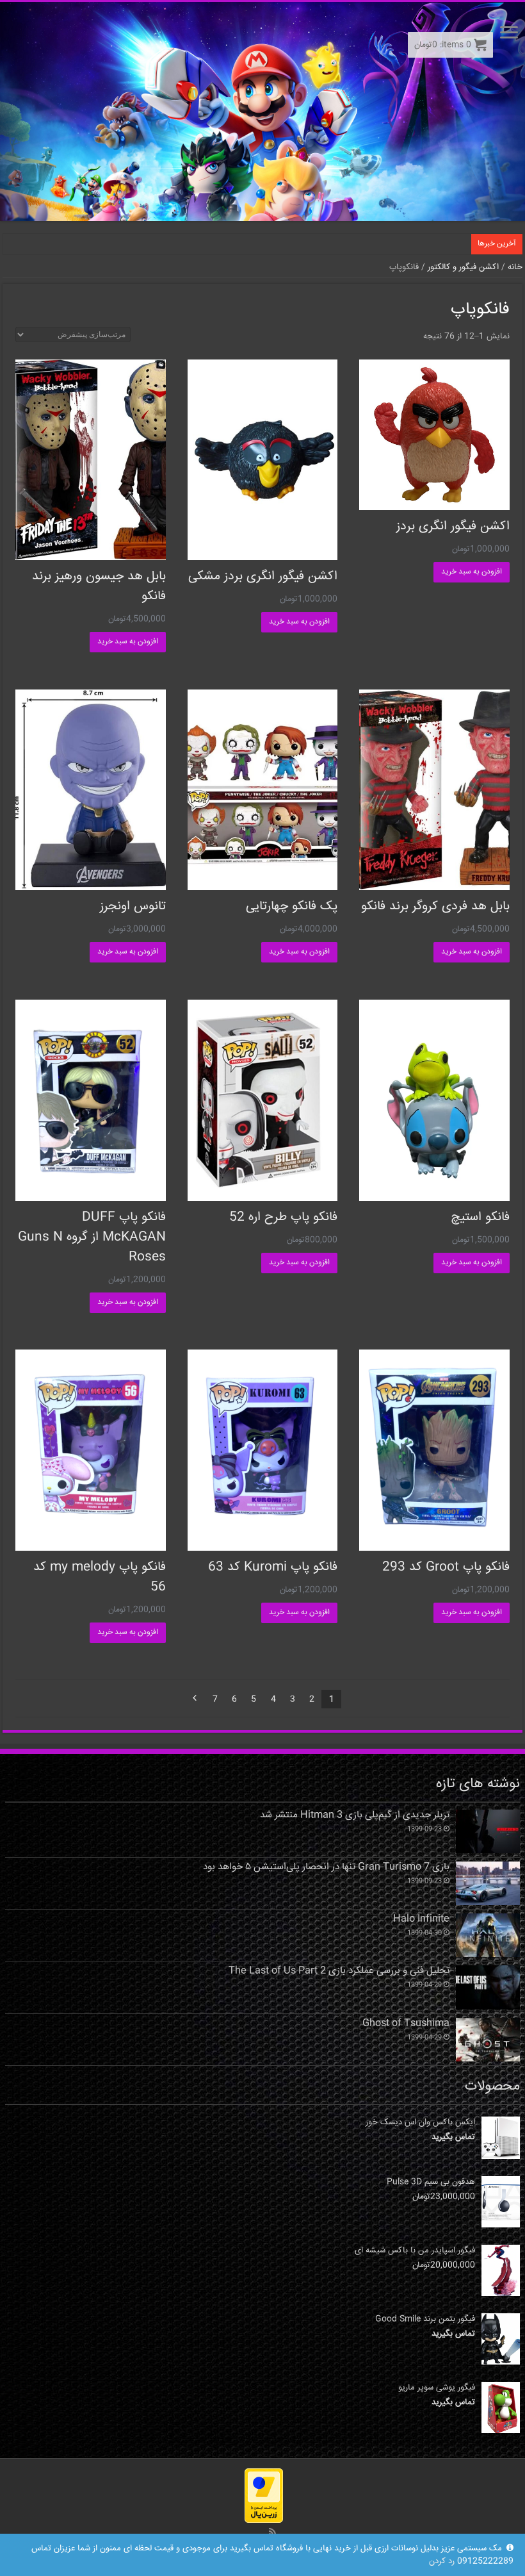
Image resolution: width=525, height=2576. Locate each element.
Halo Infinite (421, 1919)
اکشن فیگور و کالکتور (463, 267)
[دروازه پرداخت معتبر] (264, 2496)
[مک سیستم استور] (262, 111)
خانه (515, 267)
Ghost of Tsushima (406, 2024)
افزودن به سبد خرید (472, 572)
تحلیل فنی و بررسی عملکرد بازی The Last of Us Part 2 (339, 1971)
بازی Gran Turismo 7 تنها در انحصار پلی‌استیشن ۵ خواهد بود (326, 1867)
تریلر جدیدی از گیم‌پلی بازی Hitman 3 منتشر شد (355, 1815)
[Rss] (272, 2532)
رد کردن (442, 2561)
